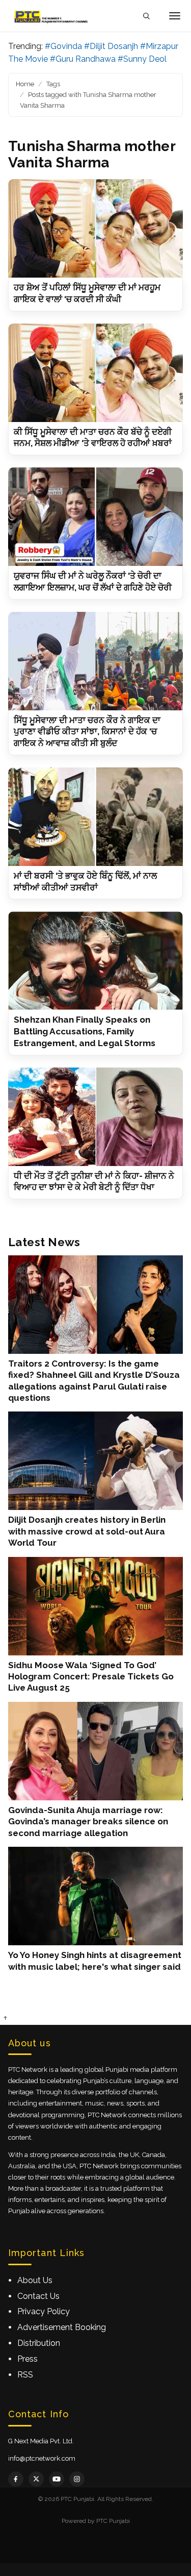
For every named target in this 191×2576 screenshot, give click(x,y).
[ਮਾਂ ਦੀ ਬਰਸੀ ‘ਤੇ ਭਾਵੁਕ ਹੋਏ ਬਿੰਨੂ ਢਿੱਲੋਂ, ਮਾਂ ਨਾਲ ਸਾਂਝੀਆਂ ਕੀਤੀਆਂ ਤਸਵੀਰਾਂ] (95, 817)
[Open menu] (175, 16)
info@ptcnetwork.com (42, 2458)
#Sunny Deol (142, 59)
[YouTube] (57, 2479)
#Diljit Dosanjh (111, 46)
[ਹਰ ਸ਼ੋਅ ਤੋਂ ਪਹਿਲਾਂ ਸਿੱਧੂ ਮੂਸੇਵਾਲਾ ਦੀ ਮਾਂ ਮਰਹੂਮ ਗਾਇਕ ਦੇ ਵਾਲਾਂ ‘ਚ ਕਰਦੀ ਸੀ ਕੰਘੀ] (95, 228)
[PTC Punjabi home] (52, 16)
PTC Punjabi (113, 2521)
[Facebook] (16, 2479)
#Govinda (63, 46)
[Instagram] (77, 2479)
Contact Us (38, 2296)
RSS (25, 2375)
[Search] (146, 16)
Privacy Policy (44, 2311)
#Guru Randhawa (83, 59)
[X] (36, 2479)
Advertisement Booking (62, 2327)
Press (28, 2359)
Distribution (39, 2343)
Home (25, 84)
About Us (35, 2280)
